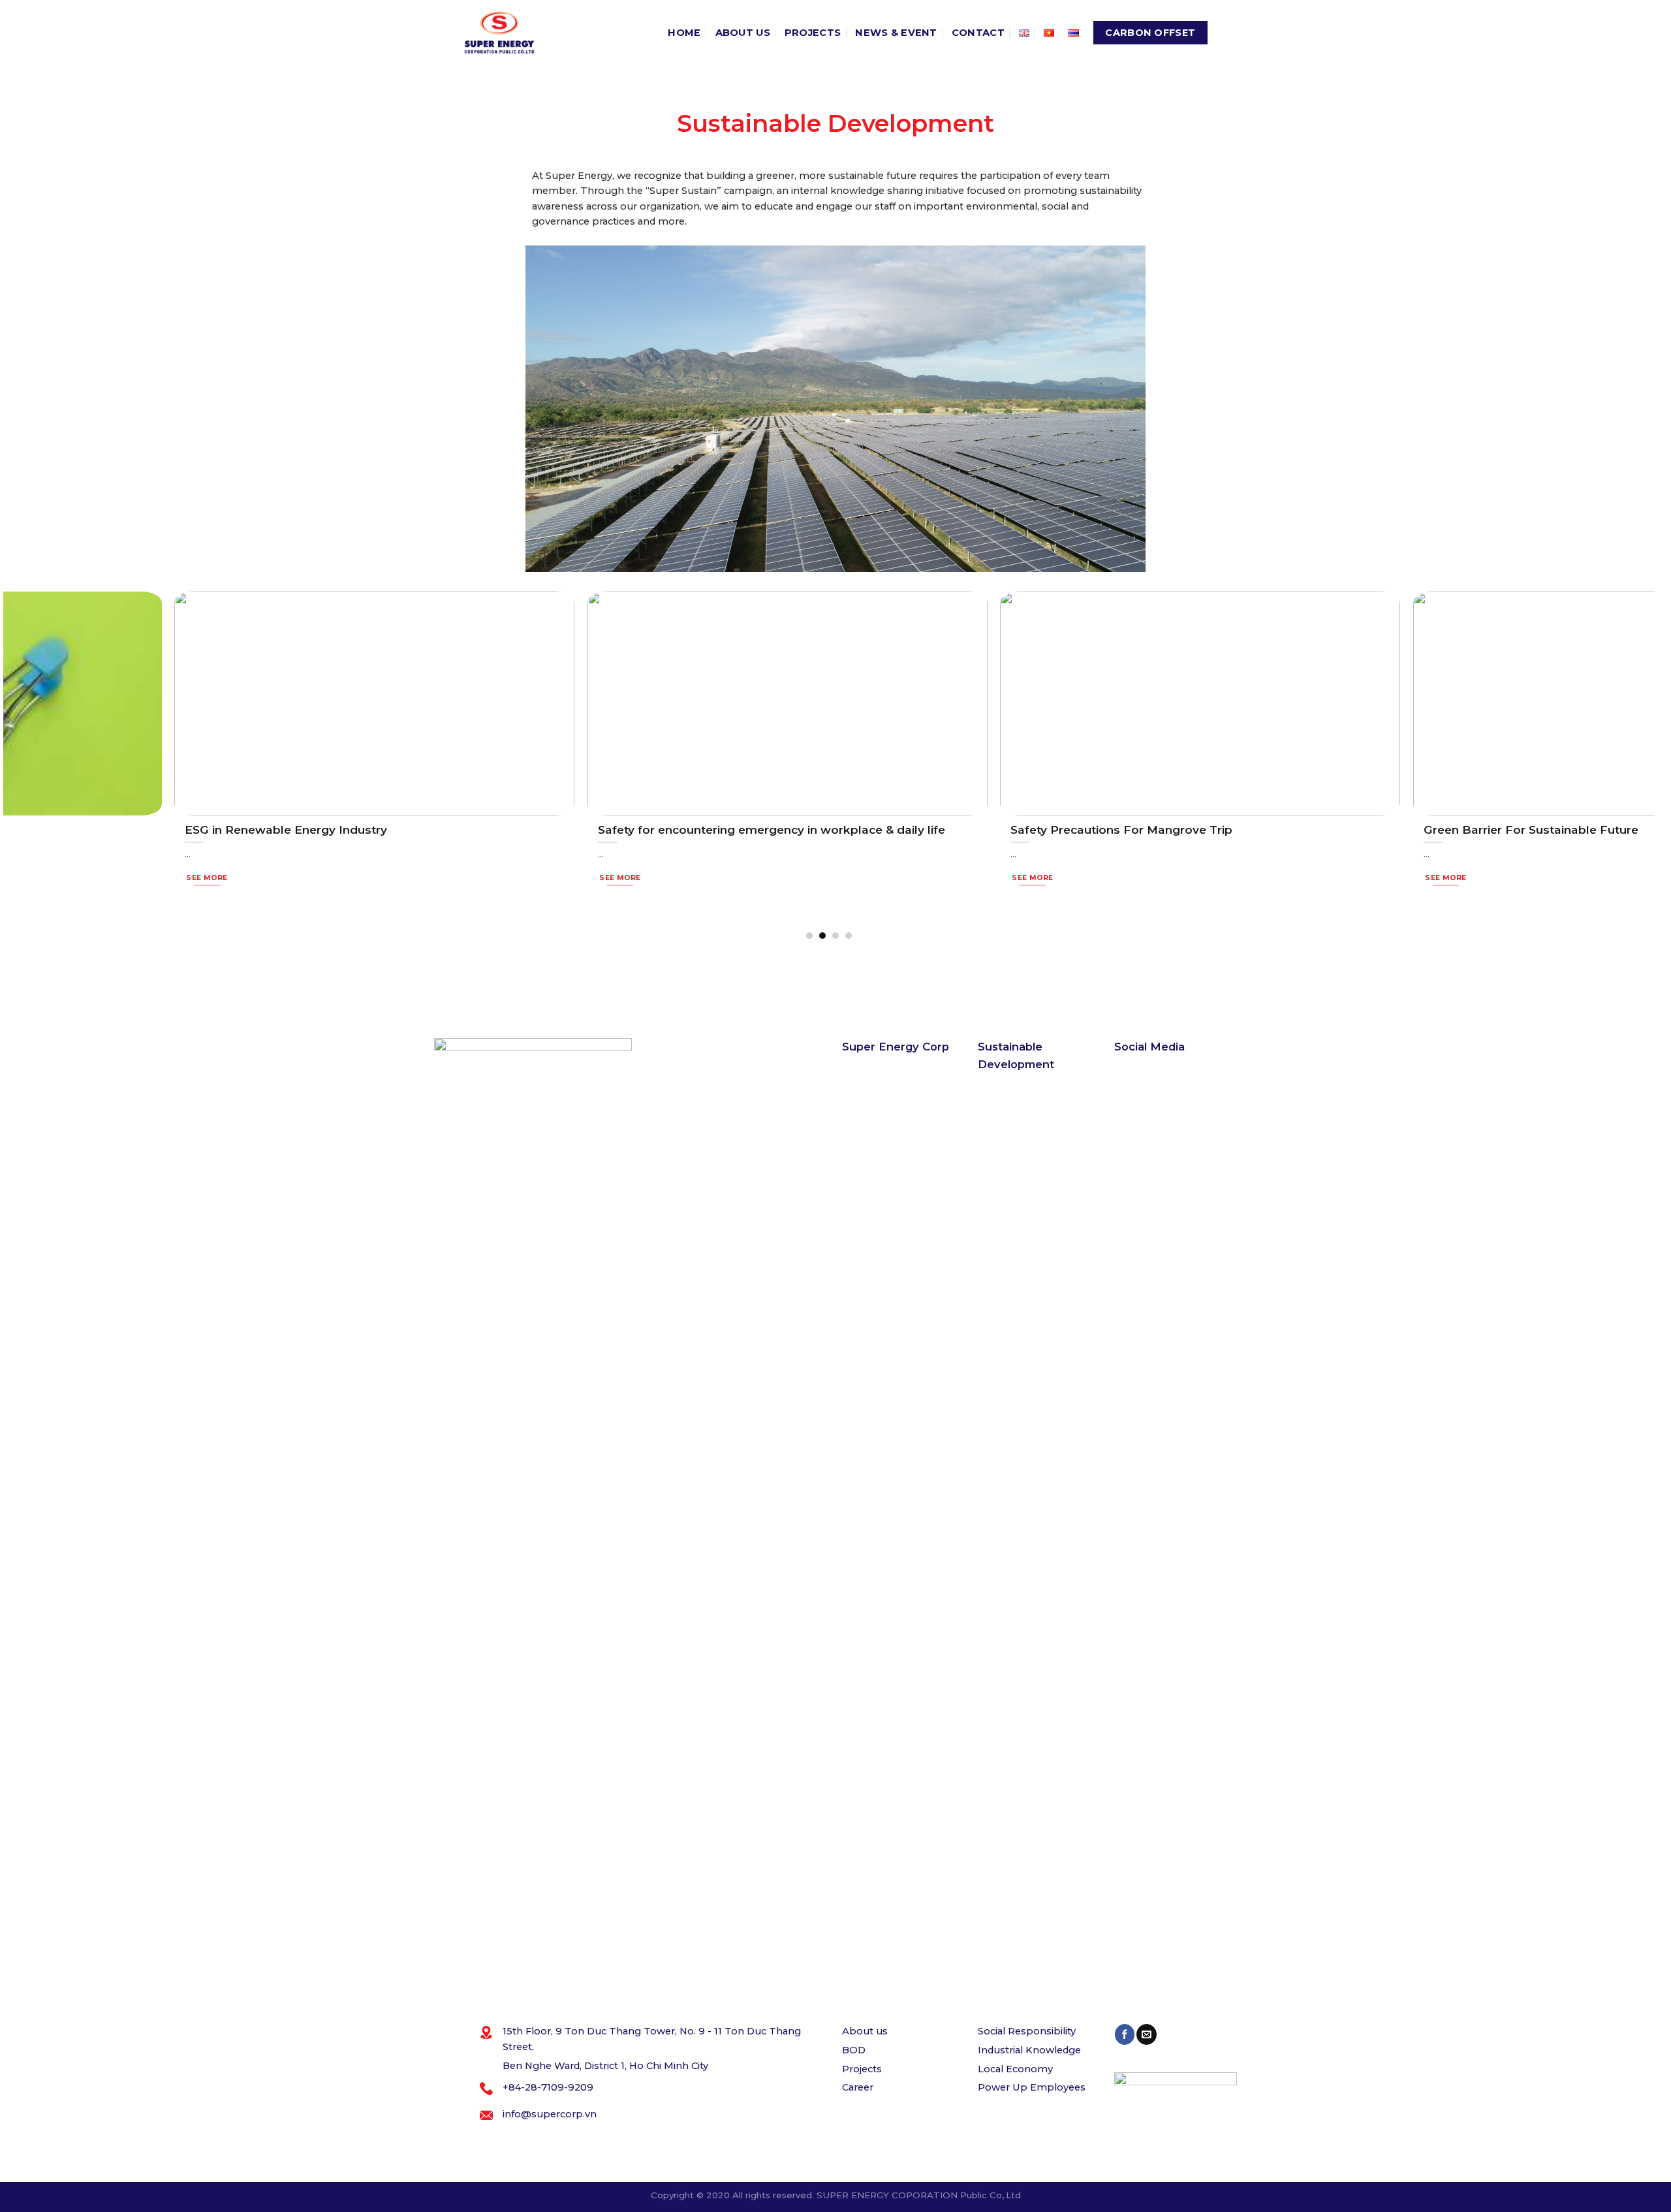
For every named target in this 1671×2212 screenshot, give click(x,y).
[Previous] (10, 765)
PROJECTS (813, 33)
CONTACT (978, 33)
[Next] (1648, 765)
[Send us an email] (1146, 2034)
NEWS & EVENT (896, 33)
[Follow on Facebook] (1125, 2034)
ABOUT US (743, 33)
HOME (684, 33)
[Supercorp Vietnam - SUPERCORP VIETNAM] (499, 33)
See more (46, 878)
